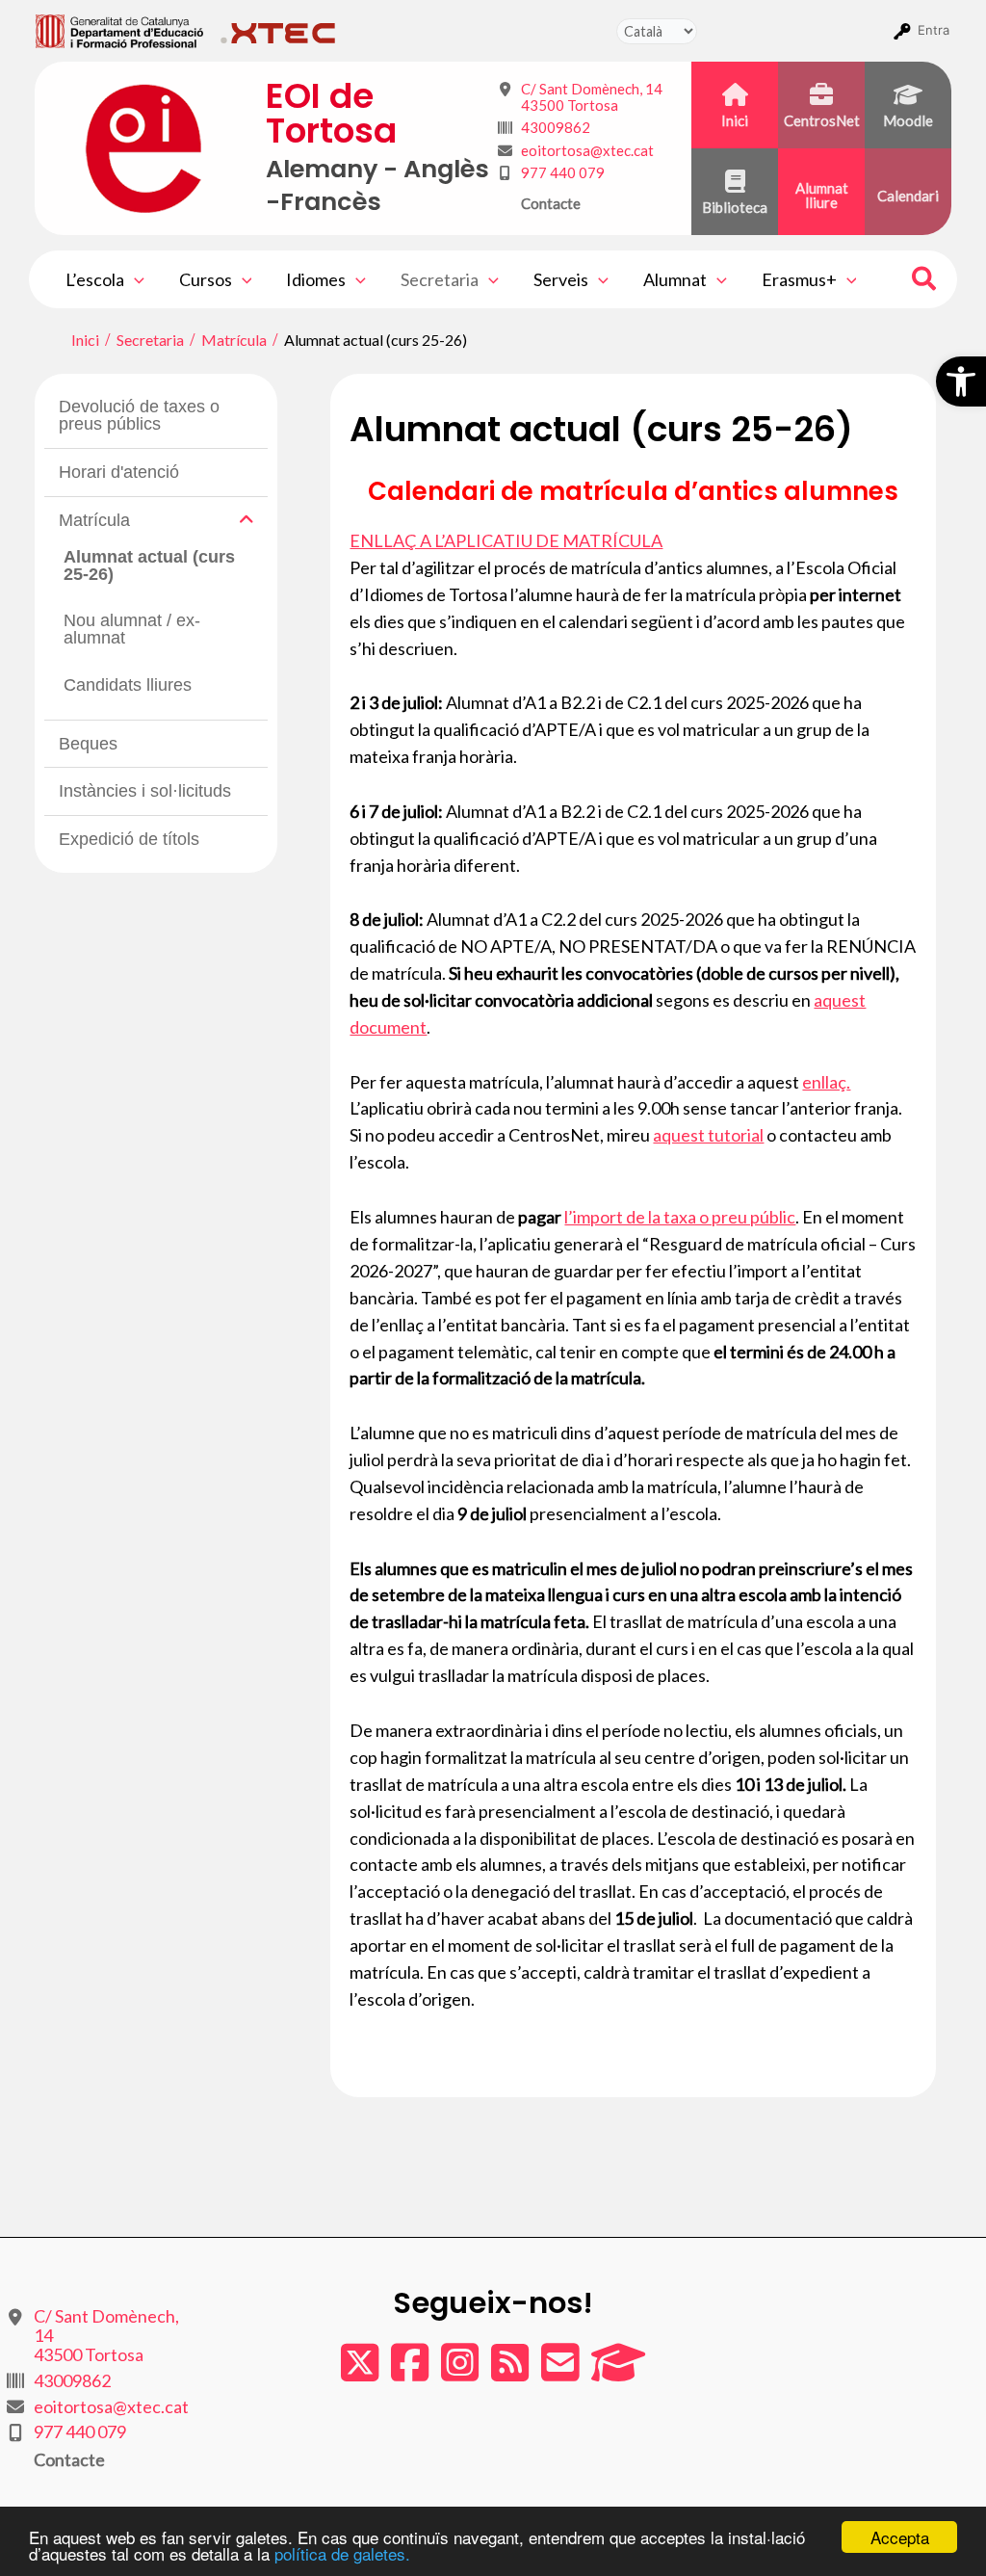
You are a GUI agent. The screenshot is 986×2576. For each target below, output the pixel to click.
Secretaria (440, 279)
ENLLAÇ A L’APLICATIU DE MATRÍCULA (506, 540)
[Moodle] (618, 2372)
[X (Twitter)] (361, 2372)
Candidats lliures (128, 685)
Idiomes (316, 279)
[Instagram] (461, 2372)
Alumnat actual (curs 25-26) (149, 565)
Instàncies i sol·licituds (145, 791)
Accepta (900, 2537)
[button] (961, 381)
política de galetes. (342, 2553)
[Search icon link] (925, 281)
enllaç (824, 1082)
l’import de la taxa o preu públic (680, 1217)
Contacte (551, 203)
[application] (134, 279)
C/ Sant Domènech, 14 (592, 97)
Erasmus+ (799, 279)
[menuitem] (120, 30)
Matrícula (94, 520)
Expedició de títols (129, 839)
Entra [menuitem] (934, 30)
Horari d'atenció (119, 472)
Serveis (561, 279)
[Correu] (561, 2372)
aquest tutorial (708, 1135)
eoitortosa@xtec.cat (587, 150)
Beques (88, 744)
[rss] (511, 2372)
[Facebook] (411, 2372)
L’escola (95, 279)
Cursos (206, 279)
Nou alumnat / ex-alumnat (132, 629)
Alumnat (675, 279)
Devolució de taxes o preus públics (139, 415)
